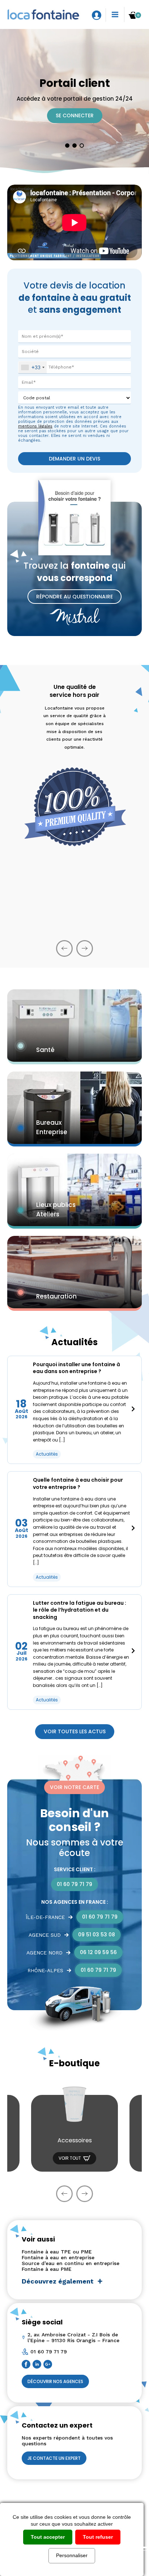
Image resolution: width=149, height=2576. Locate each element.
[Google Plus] (49, 2365)
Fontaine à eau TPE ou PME (57, 2252)
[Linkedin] (38, 2365)
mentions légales (35, 426)
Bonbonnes (75, 2149)
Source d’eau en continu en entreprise (71, 2263)
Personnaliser (72, 2555)
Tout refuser (98, 2537)
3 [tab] (82, 146)
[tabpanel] (74, 101)
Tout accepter (48, 2537)
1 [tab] (67, 146)
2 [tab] (74, 146)
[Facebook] (27, 2365)
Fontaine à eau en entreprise (58, 2257)
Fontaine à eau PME (47, 2269)
